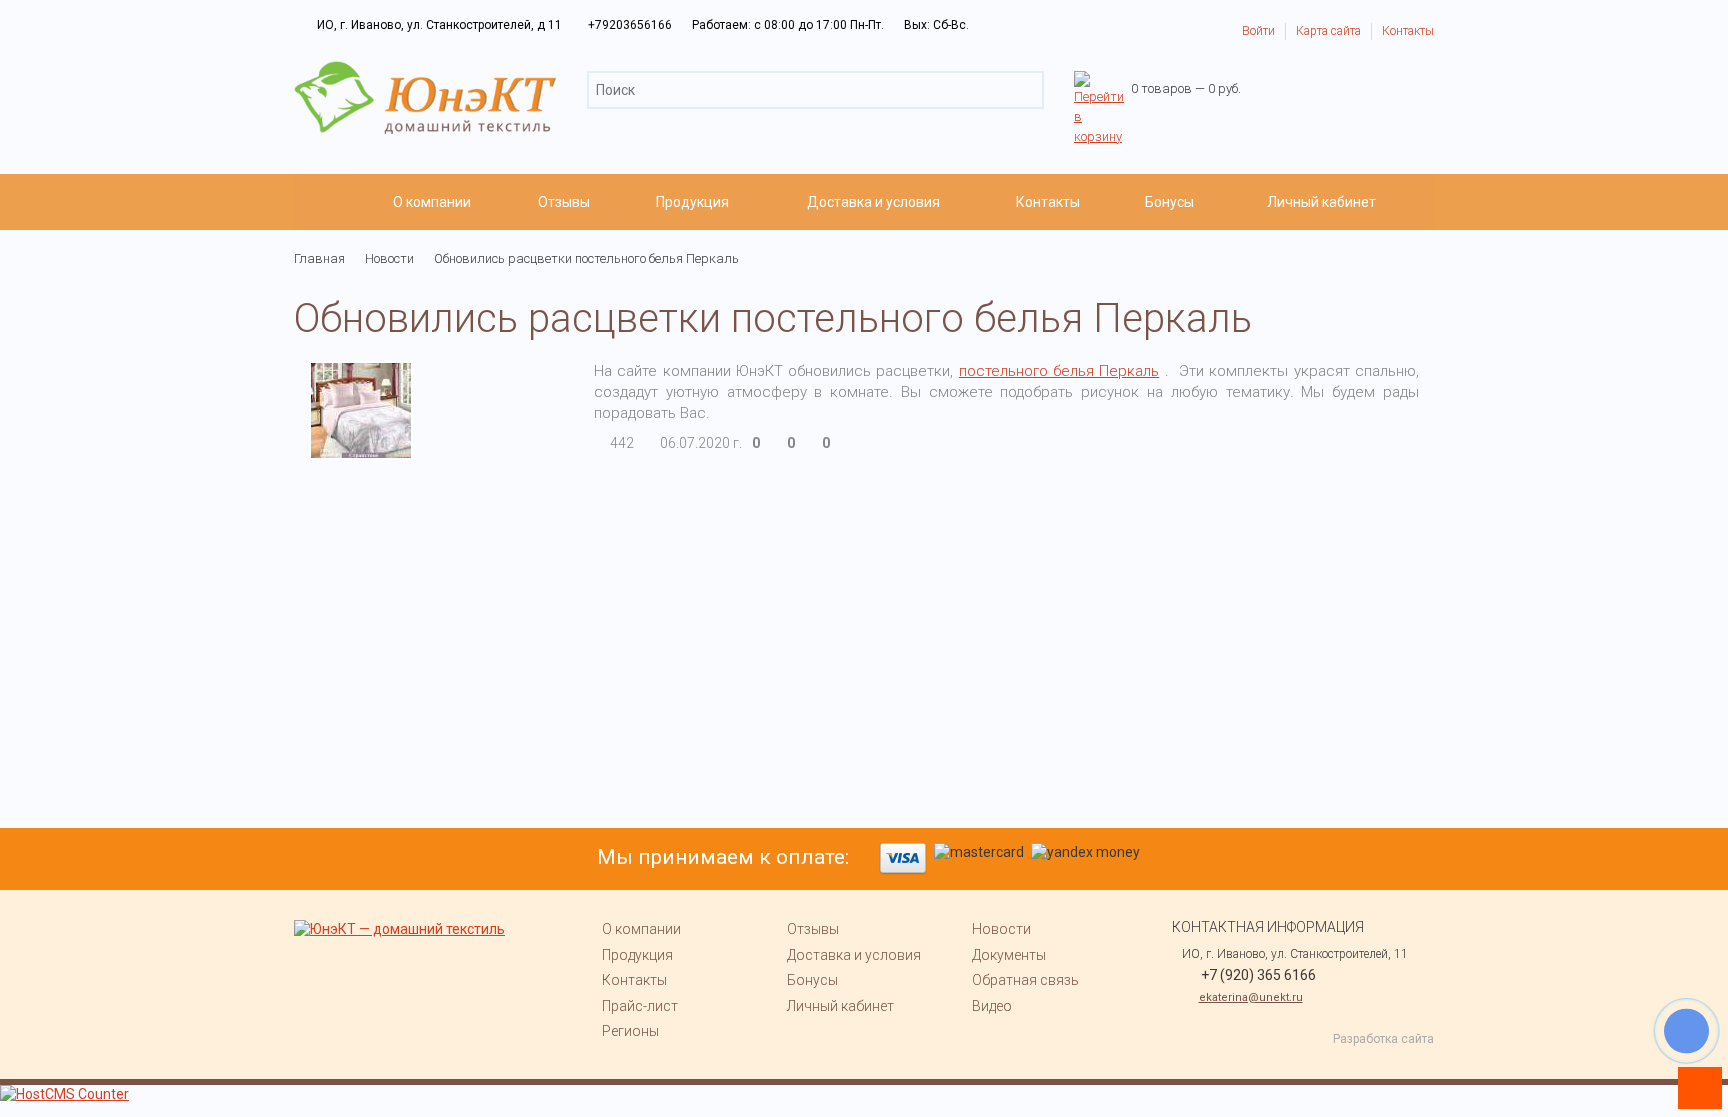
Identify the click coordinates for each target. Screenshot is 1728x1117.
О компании (432, 202)
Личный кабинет (1321, 202)
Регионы (630, 1031)
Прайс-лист (640, 1006)
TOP (1693, 1082)
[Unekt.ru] (326, 202)
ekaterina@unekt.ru (1251, 997)
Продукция (692, 202)
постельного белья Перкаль (1059, 371)
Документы (1009, 955)
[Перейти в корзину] (1099, 80)
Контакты (1408, 31)
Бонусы (1169, 202)
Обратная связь (1025, 980)
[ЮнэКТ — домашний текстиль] (425, 70)
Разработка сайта (1383, 1039)
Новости (1001, 929)
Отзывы (564, 202)
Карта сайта (1328, 31)
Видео (992, 1006)
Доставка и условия (873, 202)
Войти (1258, 31)
